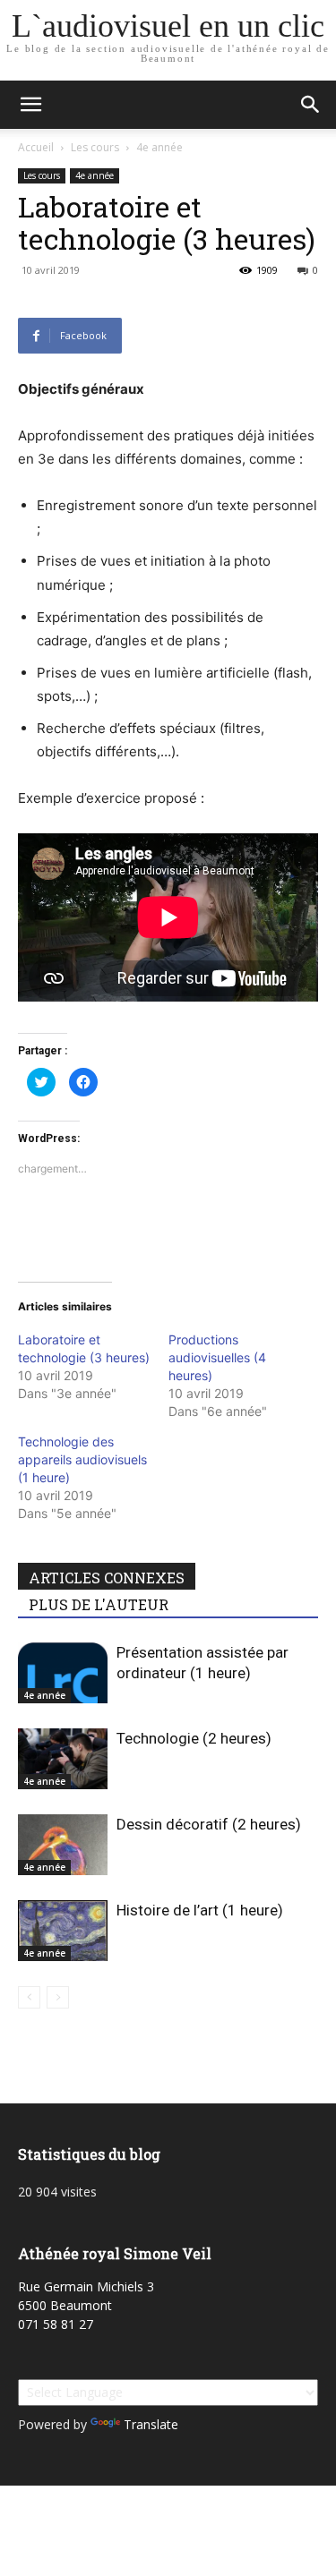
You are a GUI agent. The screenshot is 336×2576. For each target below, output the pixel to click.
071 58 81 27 (56, 2324)
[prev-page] (29, 1997)
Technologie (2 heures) (194, 1738)
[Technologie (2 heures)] (63, 1759)
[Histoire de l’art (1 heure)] (63, 1931)
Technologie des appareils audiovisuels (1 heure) (82, 1459)
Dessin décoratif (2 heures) (209, 1824)
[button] (30, 105)
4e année (159, 147)
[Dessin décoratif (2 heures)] (63, 1845)
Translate (151, 2424)
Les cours (95, 147)
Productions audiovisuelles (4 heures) (217, 1357)
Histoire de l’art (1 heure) (200, 1910)
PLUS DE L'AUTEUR (99, 1604)
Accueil (36, 147)
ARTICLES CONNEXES (107, 1578)
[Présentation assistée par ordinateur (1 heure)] (63, 1673)
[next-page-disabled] (58, 1997)
